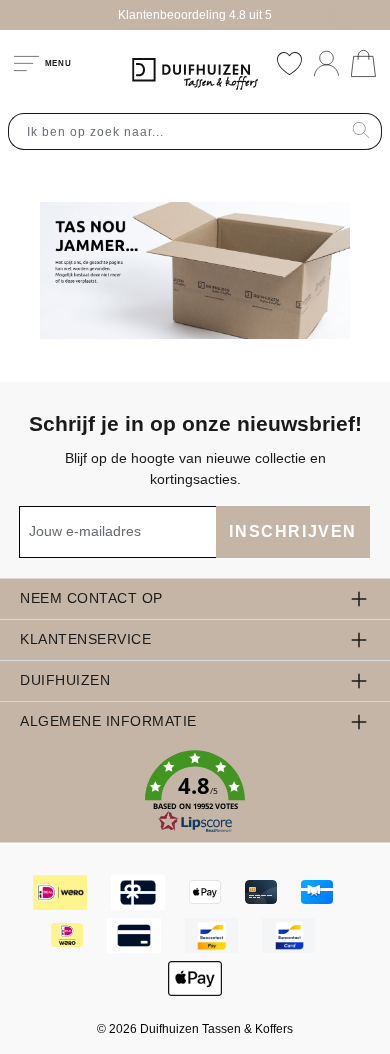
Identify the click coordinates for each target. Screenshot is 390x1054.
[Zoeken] (361, 131)
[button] (195, 792)
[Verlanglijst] (289, 63)
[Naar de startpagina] (195, 74)
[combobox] (175, 131)
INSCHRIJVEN (293, 531)
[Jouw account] (326, 63)
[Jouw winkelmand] (363, 63)
